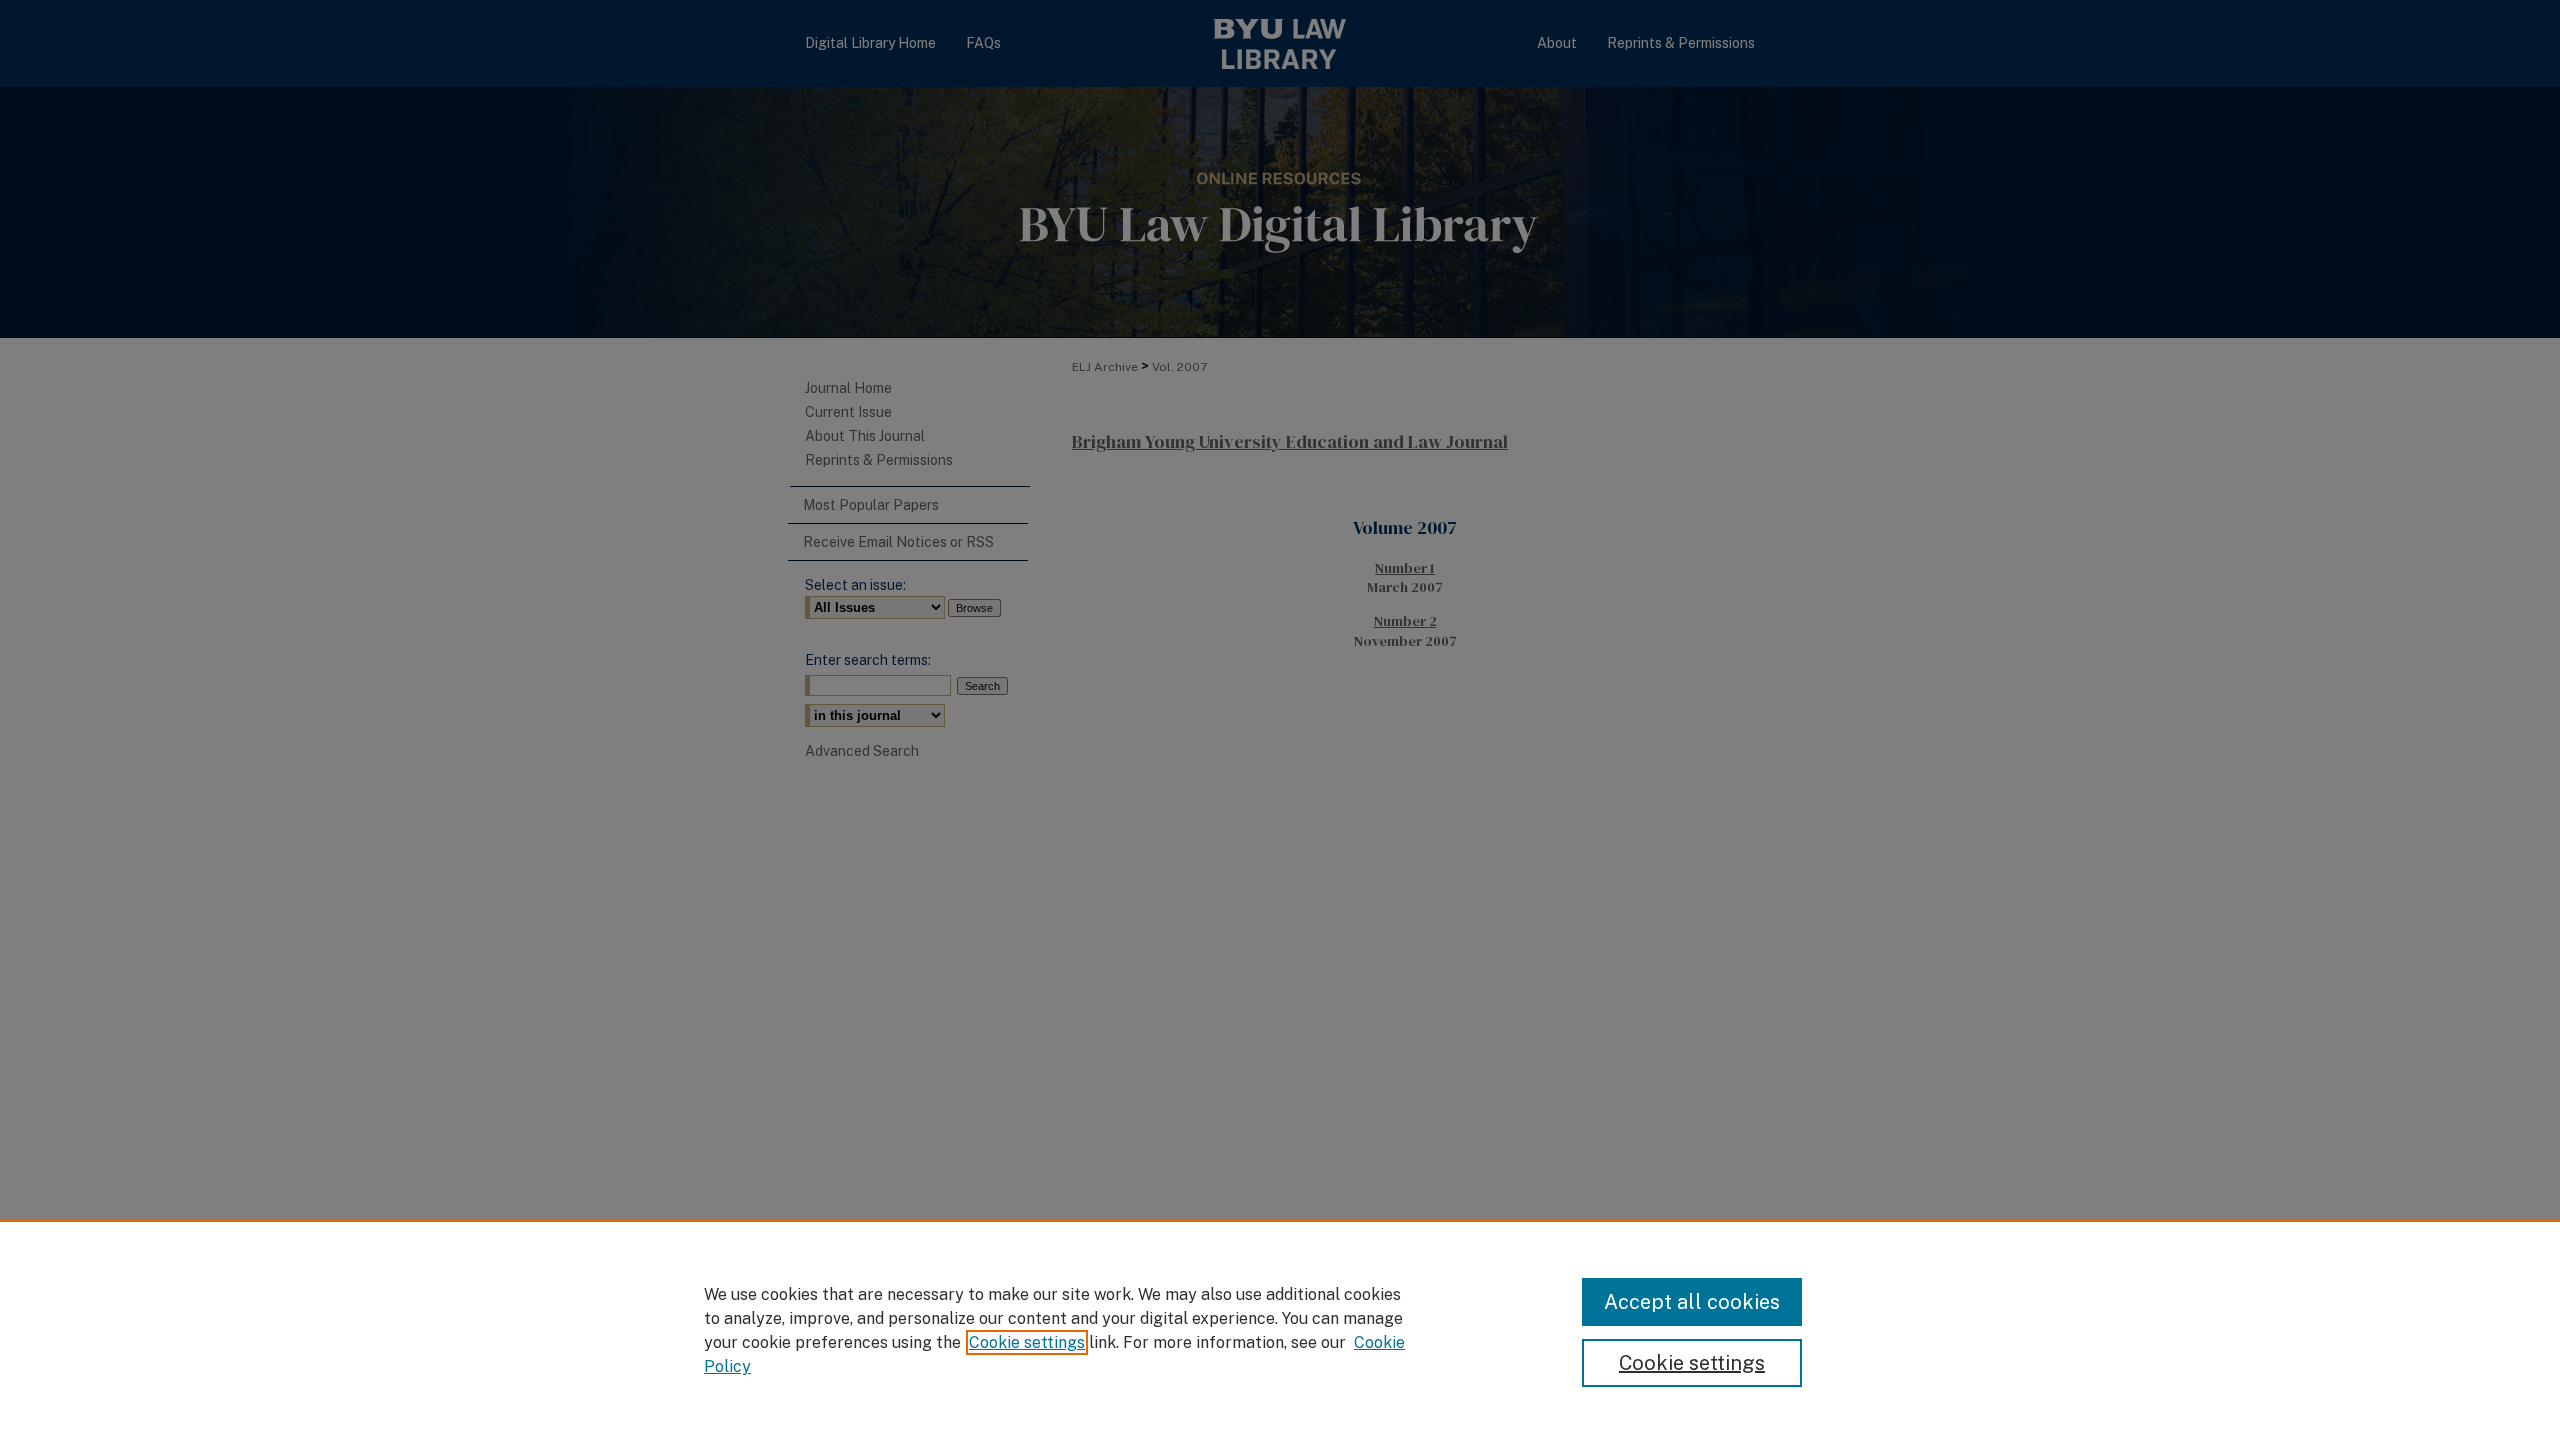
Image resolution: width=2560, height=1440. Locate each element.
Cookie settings (1027, 1342)
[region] (1280, 1330)
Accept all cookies (1692, 1302)
